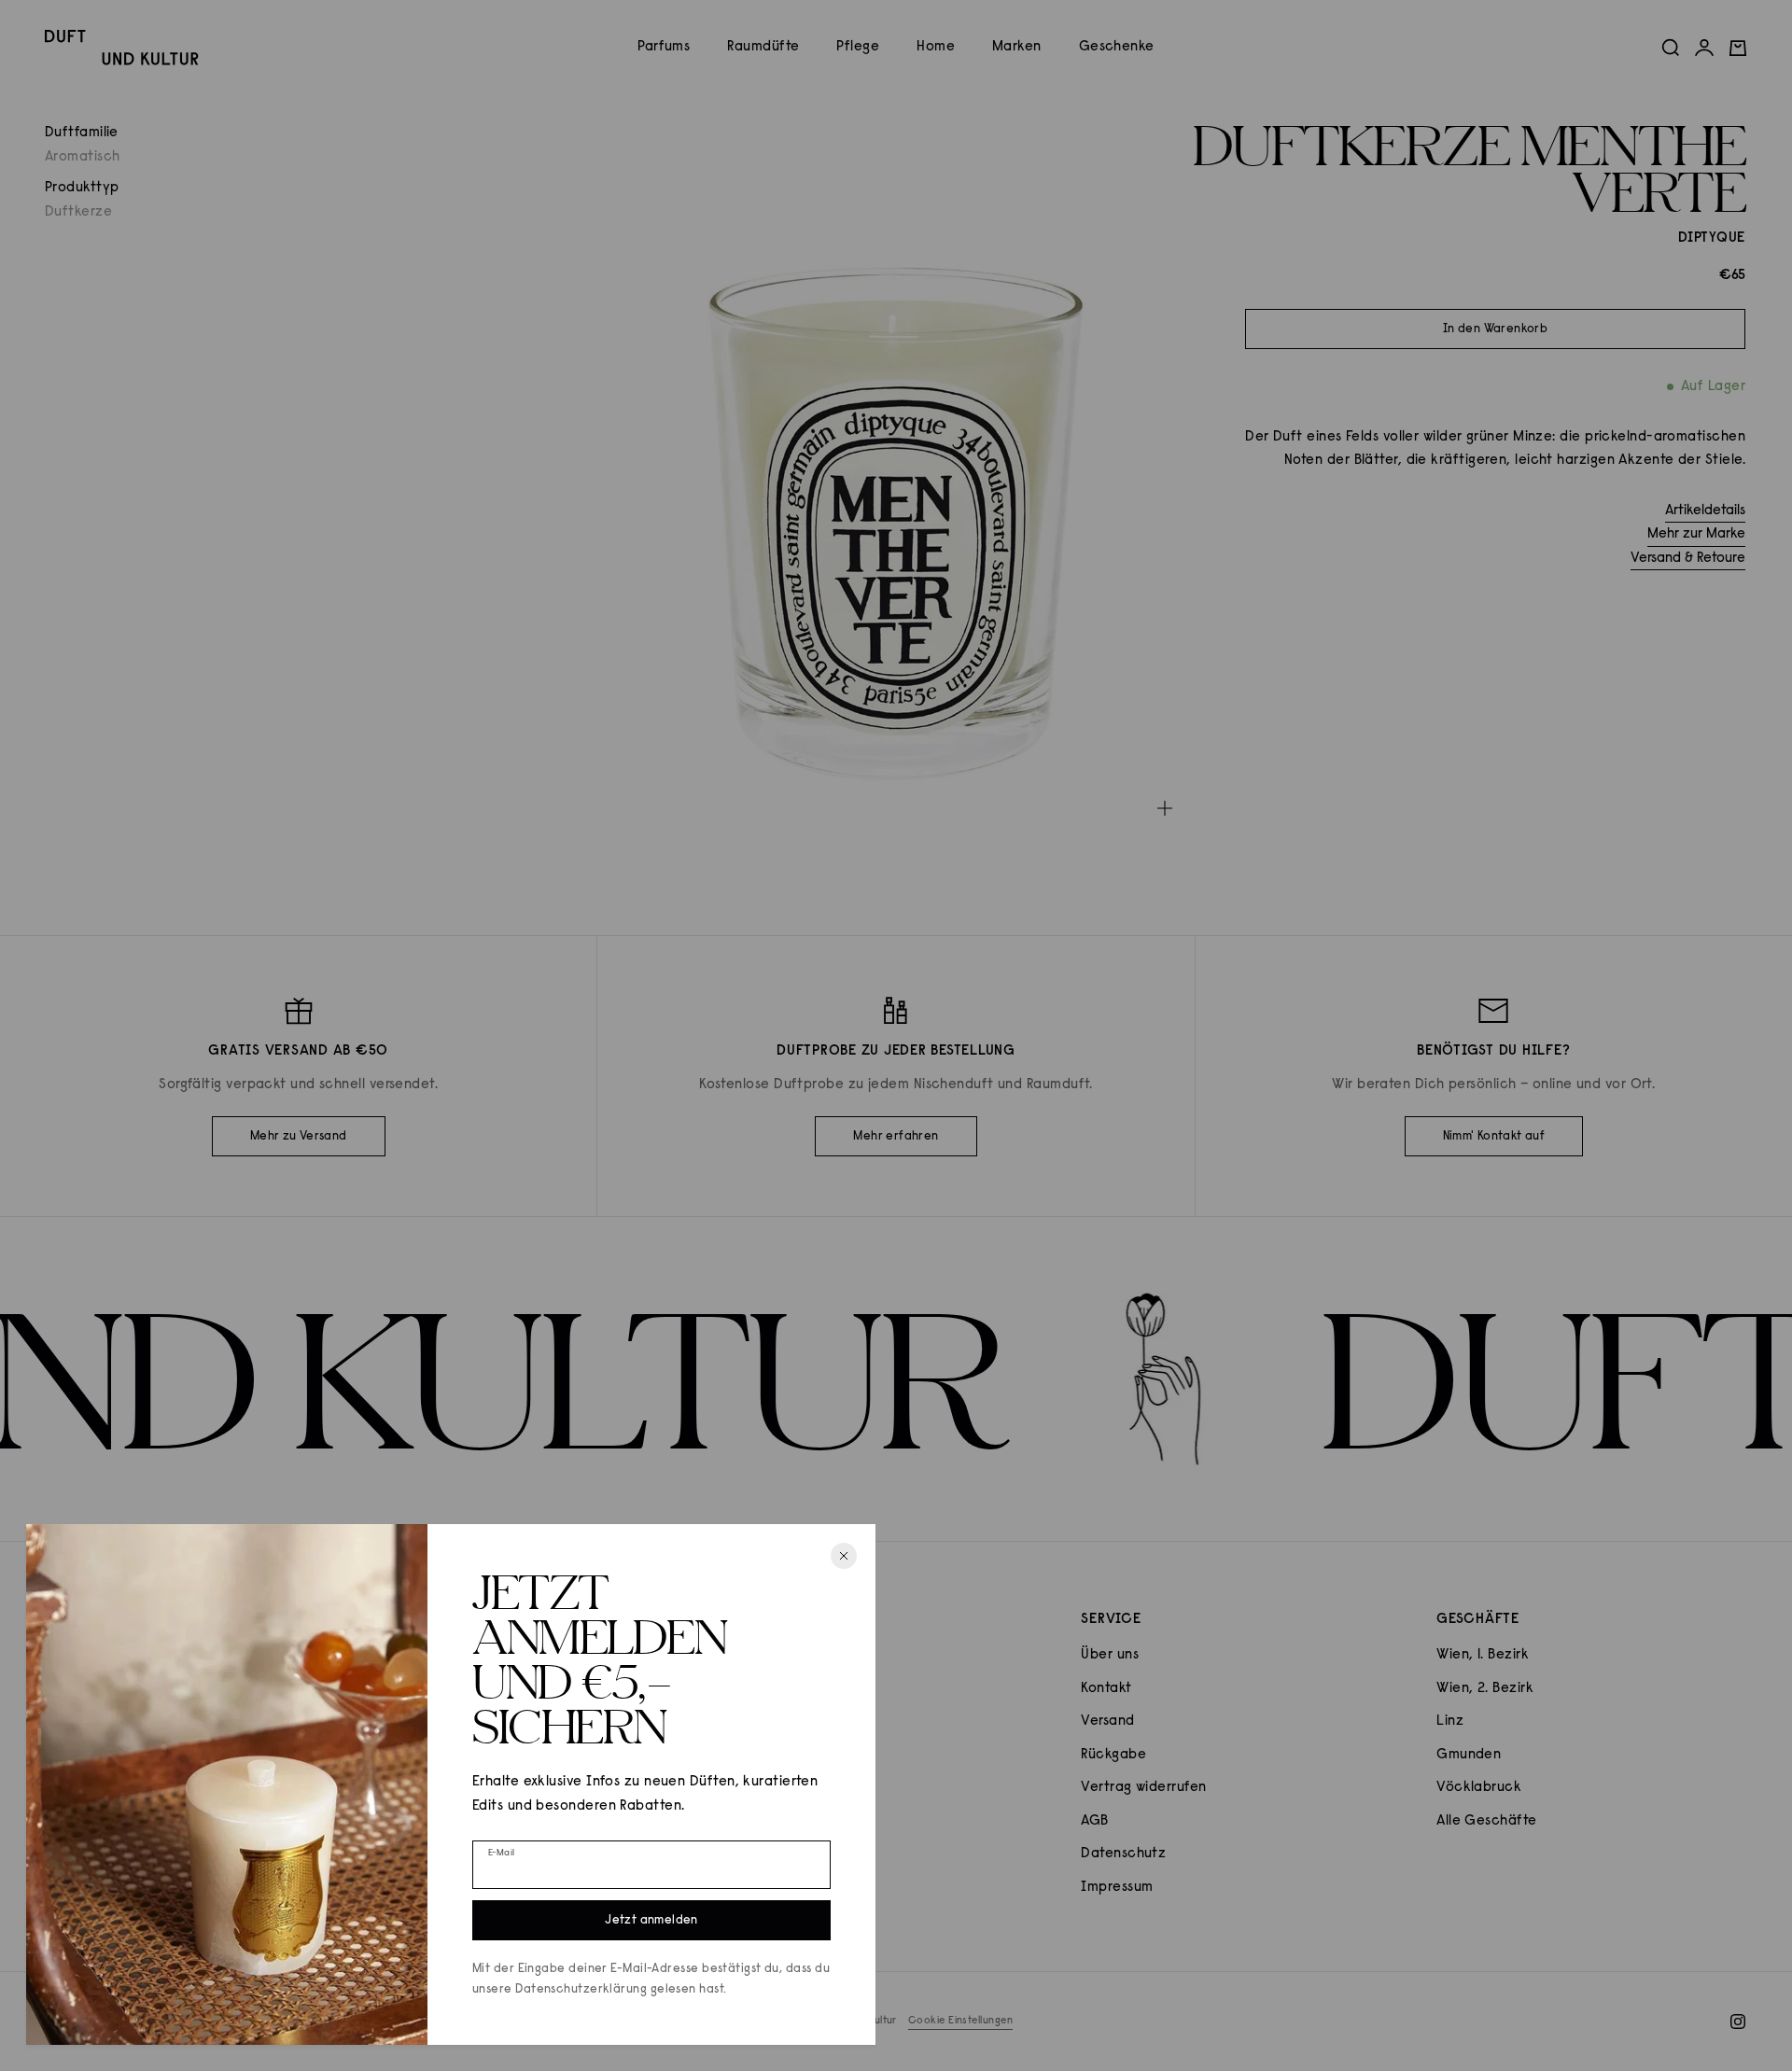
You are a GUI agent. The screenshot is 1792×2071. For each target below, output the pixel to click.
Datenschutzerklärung (581, 1989)
